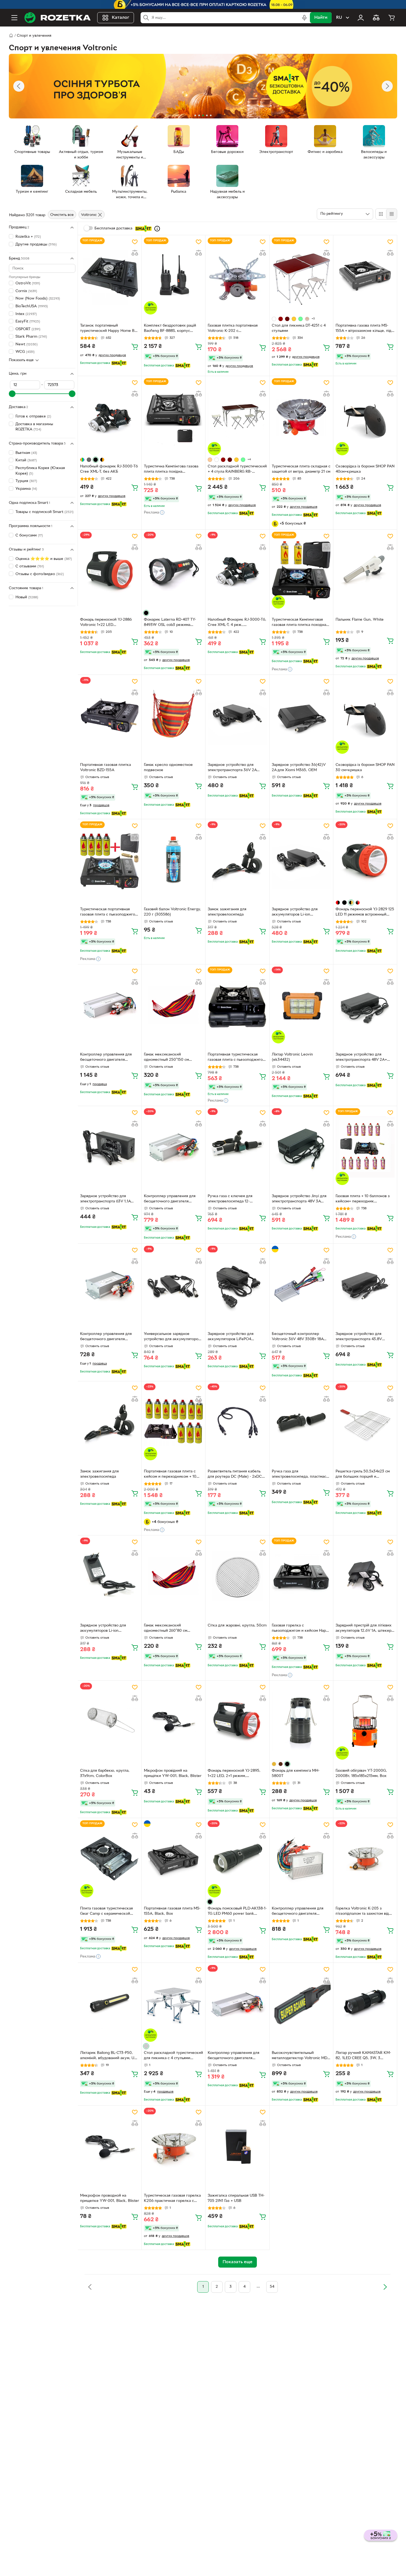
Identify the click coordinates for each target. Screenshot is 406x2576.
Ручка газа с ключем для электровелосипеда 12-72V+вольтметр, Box (230, 1199)
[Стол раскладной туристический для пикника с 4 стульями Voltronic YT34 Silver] (173, 2003)
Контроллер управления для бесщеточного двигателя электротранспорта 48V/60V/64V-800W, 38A (106, 1058)
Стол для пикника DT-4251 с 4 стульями (299, 328)
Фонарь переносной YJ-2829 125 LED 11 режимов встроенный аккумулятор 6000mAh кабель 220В (365, 913)
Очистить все (62, 215)
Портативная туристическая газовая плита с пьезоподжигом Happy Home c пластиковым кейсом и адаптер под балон (236, 1058)
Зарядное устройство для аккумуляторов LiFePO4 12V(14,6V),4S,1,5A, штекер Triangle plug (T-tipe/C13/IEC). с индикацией (235, 1337)
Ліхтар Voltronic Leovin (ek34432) (292, 1057)
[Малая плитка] (391, 214)
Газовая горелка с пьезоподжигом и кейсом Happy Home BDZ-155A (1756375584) (301, 1629)
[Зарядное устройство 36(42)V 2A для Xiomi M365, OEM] (301, 715)
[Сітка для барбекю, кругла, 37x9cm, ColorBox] (110, 1721)
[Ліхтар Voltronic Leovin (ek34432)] (301, 1005)
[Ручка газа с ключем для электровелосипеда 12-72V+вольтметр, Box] (237, 1147)
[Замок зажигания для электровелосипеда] (237, 860)
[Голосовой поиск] (304, 18)
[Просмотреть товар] (274, 319)
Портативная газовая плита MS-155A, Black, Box (172, 1911)
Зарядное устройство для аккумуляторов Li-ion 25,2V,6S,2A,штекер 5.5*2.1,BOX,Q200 (103, 1629)
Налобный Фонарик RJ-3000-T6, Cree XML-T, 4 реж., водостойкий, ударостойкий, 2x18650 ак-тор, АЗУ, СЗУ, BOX (237, 623)
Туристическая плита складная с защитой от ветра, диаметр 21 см (301, 469)
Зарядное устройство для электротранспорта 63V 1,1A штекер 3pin (105, 1199)
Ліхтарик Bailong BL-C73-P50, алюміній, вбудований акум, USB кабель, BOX (110, 2056)
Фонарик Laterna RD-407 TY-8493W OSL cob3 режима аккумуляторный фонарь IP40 (171, 623)
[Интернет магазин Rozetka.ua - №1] (57, 18)
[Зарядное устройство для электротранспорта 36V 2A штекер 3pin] (237, 715)
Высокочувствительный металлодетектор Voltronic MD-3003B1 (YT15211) (300, 2056)
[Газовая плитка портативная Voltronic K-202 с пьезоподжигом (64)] (237, 276)
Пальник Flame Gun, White (360, 620)
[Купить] (135, 347)
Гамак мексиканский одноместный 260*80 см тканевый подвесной (166, 1629)
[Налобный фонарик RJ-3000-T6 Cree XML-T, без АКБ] (110, 417)
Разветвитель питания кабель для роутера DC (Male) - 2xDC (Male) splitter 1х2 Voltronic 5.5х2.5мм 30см (235, 1475)
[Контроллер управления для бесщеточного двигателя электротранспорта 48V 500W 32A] (173, 1147)
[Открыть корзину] (392, 18)
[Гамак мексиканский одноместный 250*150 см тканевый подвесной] (173, 1005)
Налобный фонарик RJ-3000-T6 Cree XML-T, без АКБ (109, 469)
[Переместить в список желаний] (135, 242)
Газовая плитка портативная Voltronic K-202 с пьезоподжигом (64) (233, 329)
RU (339, 18)
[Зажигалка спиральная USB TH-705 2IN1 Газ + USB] (237, 2146)
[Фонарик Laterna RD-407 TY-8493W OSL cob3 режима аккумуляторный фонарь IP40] (173, 570)
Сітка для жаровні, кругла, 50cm (237, 1626)
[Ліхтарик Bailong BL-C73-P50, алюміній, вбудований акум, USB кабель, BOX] (110, 2003)
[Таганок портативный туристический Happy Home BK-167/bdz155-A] (110, 276)
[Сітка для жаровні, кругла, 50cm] (237, 1576)
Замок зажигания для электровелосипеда (227, 912)
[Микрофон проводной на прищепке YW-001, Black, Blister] (110, 2146)
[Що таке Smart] (157, 229)
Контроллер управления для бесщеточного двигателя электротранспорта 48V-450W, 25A (108, 1337)
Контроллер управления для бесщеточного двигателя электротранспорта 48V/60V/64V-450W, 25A (298, 1912)
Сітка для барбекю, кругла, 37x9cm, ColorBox (105, 1773)
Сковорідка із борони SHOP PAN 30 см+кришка (365, 768)
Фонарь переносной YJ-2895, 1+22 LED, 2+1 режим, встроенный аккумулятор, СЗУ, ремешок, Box (236, 1774)
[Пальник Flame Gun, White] (365, 570)
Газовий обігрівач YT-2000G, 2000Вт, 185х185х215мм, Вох (361, 1773)
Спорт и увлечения (34, 36)
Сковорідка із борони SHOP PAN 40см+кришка (365, 469)
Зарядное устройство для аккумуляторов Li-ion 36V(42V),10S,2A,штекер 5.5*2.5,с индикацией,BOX (296, 913)
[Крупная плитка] (381, 214)
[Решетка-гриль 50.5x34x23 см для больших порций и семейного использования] (365, 1422)
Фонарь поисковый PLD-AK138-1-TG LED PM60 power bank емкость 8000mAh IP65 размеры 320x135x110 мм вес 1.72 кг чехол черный (237, 1912)
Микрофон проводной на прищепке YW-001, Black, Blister (110, 2198)
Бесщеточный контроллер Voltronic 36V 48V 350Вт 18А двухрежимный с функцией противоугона (298, 1337)
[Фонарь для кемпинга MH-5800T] (301, 1721)
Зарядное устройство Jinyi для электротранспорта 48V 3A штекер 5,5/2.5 (299, 1199)
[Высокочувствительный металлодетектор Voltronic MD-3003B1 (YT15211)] (301, 2003)
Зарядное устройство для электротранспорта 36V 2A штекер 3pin (232, 768)
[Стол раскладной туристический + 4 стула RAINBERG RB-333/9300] (237, 417)
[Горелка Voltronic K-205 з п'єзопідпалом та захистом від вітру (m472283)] (365, 1859)
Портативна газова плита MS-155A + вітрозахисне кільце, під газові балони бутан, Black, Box (364, 329)
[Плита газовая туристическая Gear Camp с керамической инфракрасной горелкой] (110, 1859)
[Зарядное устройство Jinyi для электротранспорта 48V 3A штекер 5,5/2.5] (301, 1147)
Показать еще (21, 360)
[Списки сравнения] (376, 18)
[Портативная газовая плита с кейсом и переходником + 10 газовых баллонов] (173, 1422)
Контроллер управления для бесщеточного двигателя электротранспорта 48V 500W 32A (172, 1199)
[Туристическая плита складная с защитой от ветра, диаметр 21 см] (301, 417)
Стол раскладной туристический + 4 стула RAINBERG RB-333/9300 (237, 470)
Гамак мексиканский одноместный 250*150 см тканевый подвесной (166, 1058)
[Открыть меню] (14, 18)
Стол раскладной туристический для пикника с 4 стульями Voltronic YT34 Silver (173, 2056)
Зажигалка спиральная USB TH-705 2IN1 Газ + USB (236, 2198)
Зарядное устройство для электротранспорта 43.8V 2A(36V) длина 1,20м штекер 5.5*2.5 (362, 1337)
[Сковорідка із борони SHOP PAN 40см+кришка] (365, 417)
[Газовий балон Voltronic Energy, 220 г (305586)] (173, 860)
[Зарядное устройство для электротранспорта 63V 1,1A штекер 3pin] (110, 1147)
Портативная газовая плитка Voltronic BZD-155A (106, 768)
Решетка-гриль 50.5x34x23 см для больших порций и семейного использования (363, 1475)
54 (272, 2287)
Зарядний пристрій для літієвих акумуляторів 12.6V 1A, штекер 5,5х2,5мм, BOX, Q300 (363, 1629)
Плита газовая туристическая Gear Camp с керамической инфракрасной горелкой (106, 1912)
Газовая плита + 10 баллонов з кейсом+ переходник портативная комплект (363, 1199)
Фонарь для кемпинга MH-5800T (296, 1773)
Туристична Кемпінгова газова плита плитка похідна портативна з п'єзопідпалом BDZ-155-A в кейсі (173, 470)
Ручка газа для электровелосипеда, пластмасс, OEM (300, 1475)
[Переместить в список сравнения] (135, 253)
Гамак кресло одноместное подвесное (168, 768)
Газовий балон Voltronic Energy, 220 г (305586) (172, 912)
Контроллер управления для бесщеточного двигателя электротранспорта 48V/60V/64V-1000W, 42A (234, 2056)
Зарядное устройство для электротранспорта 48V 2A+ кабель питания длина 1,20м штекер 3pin (361, 1058)
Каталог (121, 18)
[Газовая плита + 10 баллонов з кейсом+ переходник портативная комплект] (365, 1147)
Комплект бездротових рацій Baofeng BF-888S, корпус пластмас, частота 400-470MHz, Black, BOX (172, 329)
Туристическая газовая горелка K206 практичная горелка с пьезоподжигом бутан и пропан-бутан (173, 2199)
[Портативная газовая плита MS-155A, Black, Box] (173, 1859)
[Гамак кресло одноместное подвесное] (173, 715)
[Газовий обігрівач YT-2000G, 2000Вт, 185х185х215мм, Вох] (365, 1721)
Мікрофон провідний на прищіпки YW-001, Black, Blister (173, 1773)
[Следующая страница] (385, 2287)
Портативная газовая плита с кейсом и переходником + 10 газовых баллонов (170, 1475)
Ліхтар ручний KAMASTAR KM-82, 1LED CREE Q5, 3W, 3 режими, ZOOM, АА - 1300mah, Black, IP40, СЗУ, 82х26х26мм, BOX (364, 2056)
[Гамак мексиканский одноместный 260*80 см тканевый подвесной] (173, 1576)
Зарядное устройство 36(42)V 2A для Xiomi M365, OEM (299, 768)
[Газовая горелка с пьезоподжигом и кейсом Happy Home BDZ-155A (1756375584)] (301, 1576)
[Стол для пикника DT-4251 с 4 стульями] (301, 276)
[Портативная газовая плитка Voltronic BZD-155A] (110, 715)
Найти (321, 18)
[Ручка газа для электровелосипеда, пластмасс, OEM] (301, 1422)
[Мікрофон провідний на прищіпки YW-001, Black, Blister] (173, 1721)
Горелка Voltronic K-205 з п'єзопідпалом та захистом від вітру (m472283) (362, 1912)
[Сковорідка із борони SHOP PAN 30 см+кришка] (365, 715)
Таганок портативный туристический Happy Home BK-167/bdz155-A (109, 329)
